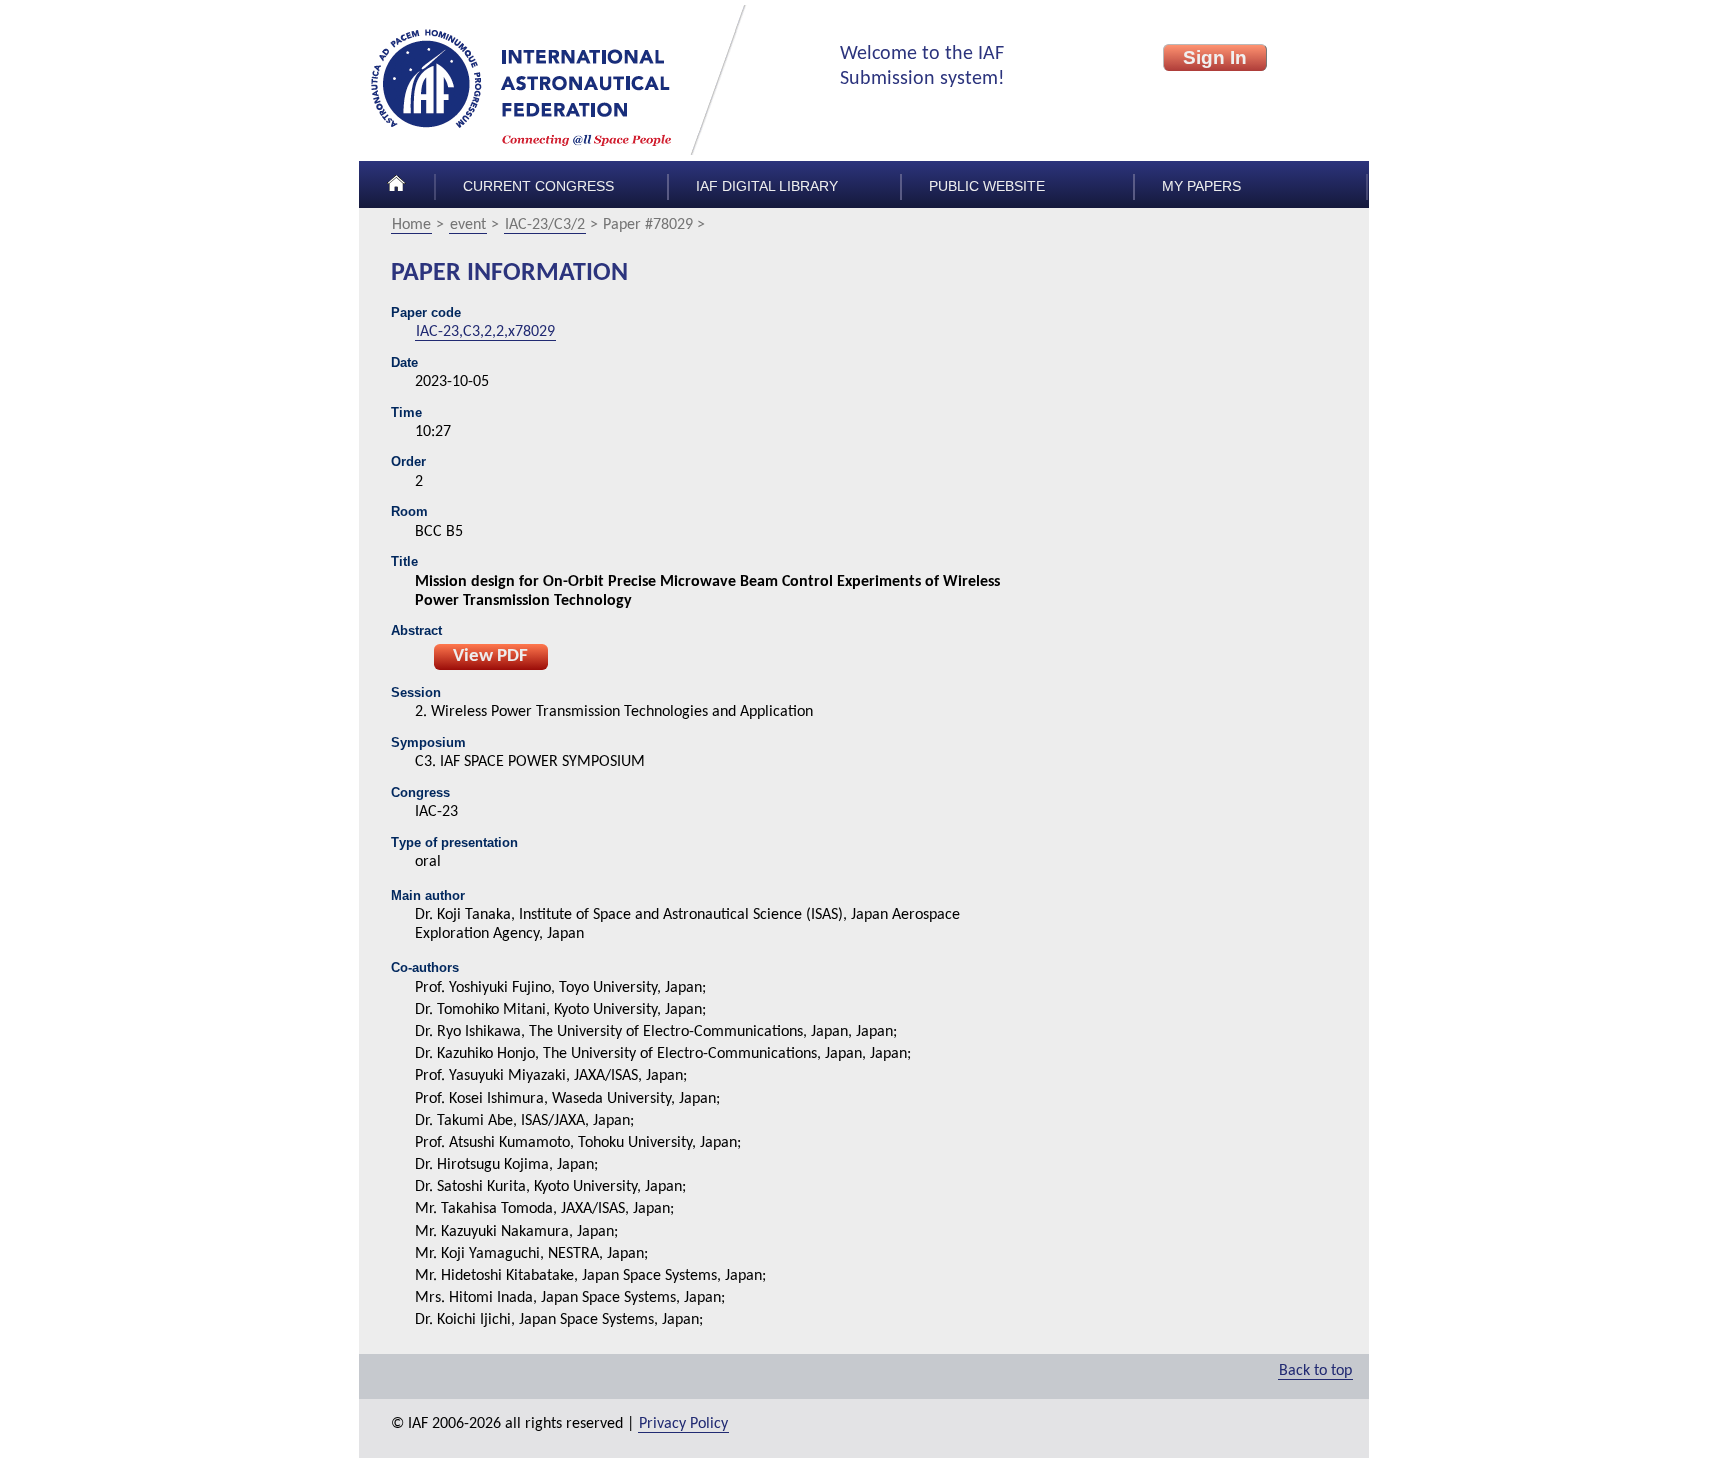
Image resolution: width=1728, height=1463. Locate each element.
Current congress (538, 186)
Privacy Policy (683, 1424)
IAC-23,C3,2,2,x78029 (485, 332)
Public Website (987, 186)
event (468, 225)
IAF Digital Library (767, 186)
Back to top (1315, 1371)
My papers (1201, 186)
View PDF (490, 656)
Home (411, 225)
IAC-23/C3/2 (545, 225)
